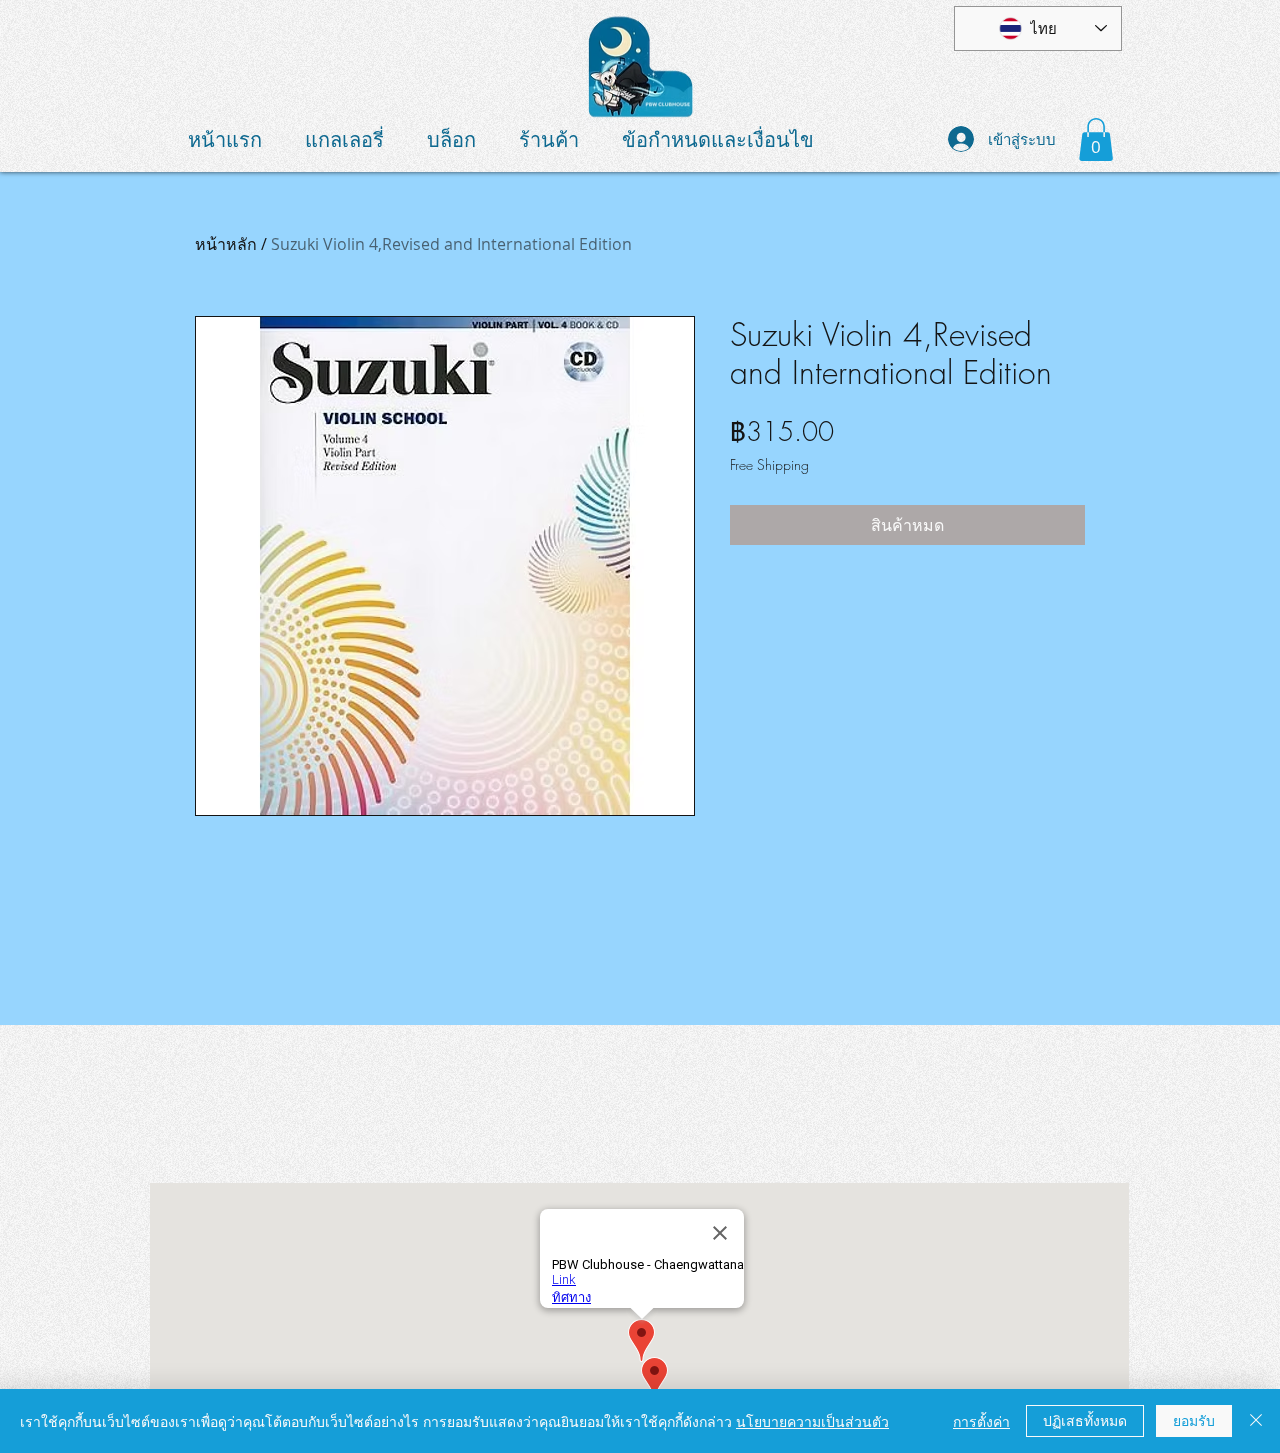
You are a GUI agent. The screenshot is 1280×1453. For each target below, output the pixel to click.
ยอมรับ (1194, 1420)
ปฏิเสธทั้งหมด (1085, 1420)
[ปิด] (1256, 1421)
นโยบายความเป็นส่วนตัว (812, 1421)
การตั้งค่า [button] (981, 1421)
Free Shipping (769, 464)
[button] (1096, 139)
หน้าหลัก (226, 244)
